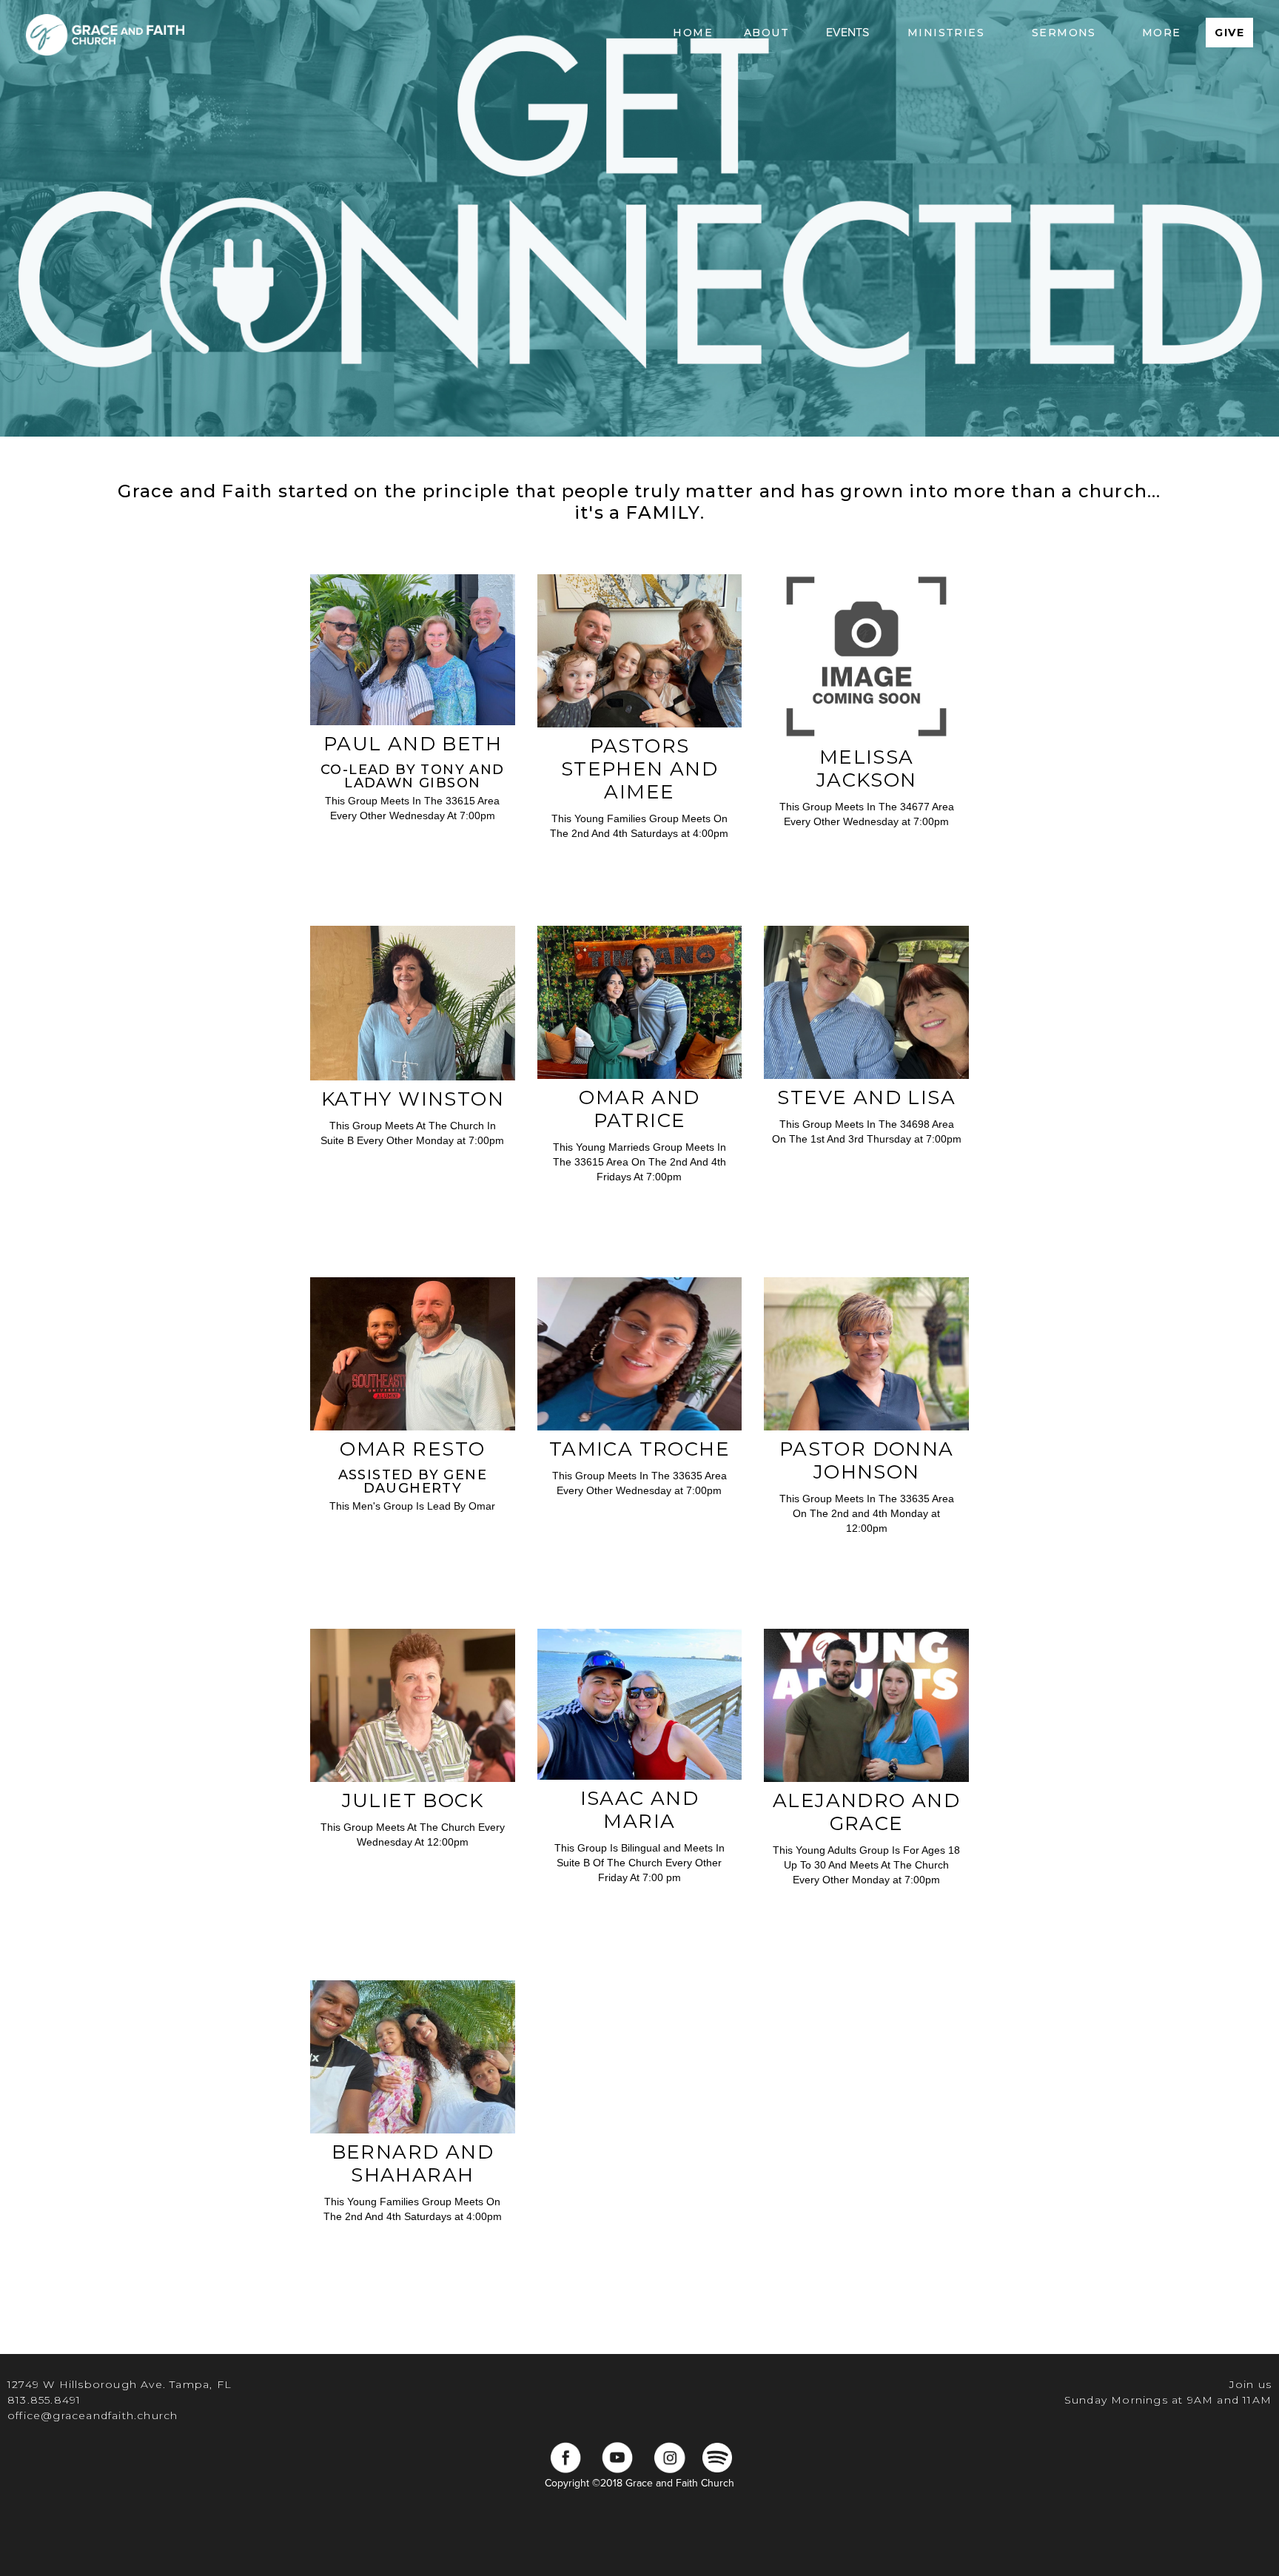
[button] (766, 33)
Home (693, 33)
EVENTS (847, 33)
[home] (105, 33)
